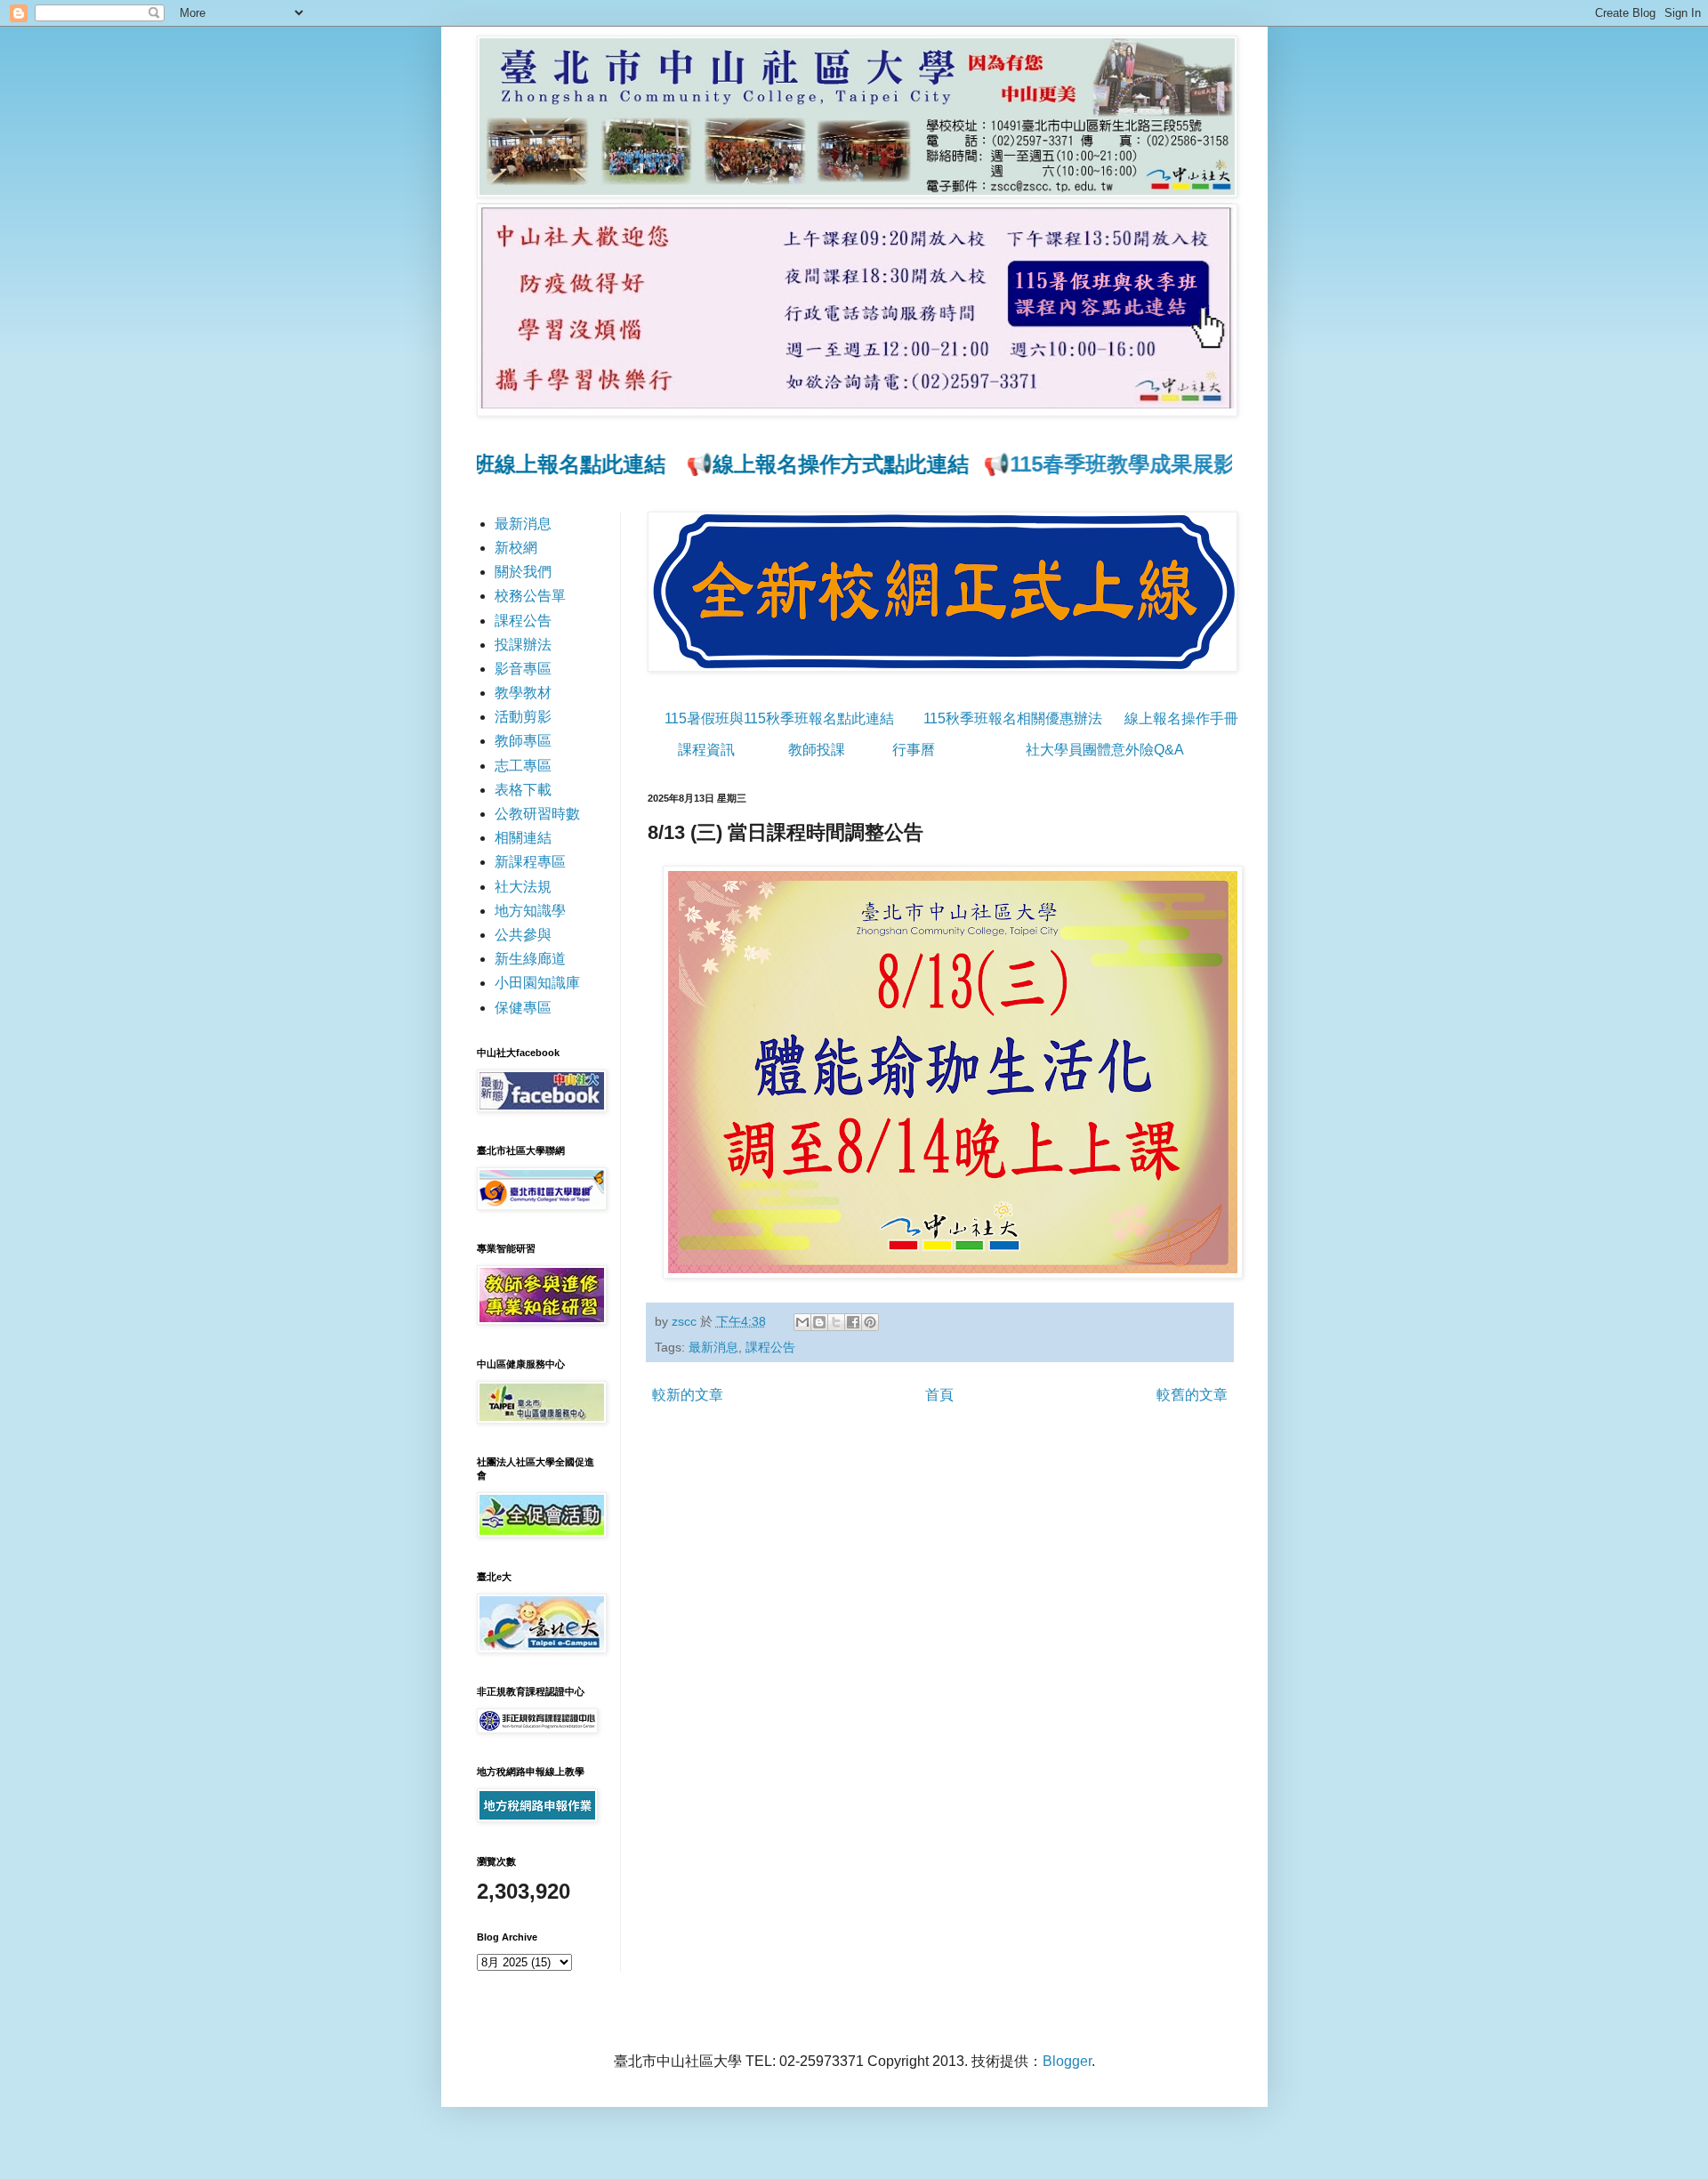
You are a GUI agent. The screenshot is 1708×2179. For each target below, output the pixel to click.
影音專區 (523, 669)
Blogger (1067, 2061)
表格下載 (523, 790)
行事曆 (914, 750)
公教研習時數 (537, 814)
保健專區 (523, 1008)
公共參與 (523, 935)
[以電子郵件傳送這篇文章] (802, 1322)
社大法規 (523, 887)
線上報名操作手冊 (1181, 718)
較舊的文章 (1192, 1395)
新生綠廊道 (530, 959)
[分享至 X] (836, 1322)
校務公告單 (530, 596)
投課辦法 (523, 645)
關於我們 (523, 572)
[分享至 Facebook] (853, 1322)
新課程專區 (530, 862)
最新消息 (713, 1347)
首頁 (939, 1395)
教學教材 (523, 693)
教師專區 (523, 741)
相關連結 (523, 838)
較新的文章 (688, 1395)
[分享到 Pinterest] (870, 1322)
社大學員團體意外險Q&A (1105, 750)
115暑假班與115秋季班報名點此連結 (779, 718)
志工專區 (523, 766)
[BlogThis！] (819, 1322)
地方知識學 (530, 911)
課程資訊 (706, 750)
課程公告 (770, 1347)
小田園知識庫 (537, 983)
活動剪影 (523, 717)
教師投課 (817, 750)
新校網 (516, 548)
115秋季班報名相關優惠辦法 (1013, 718)
